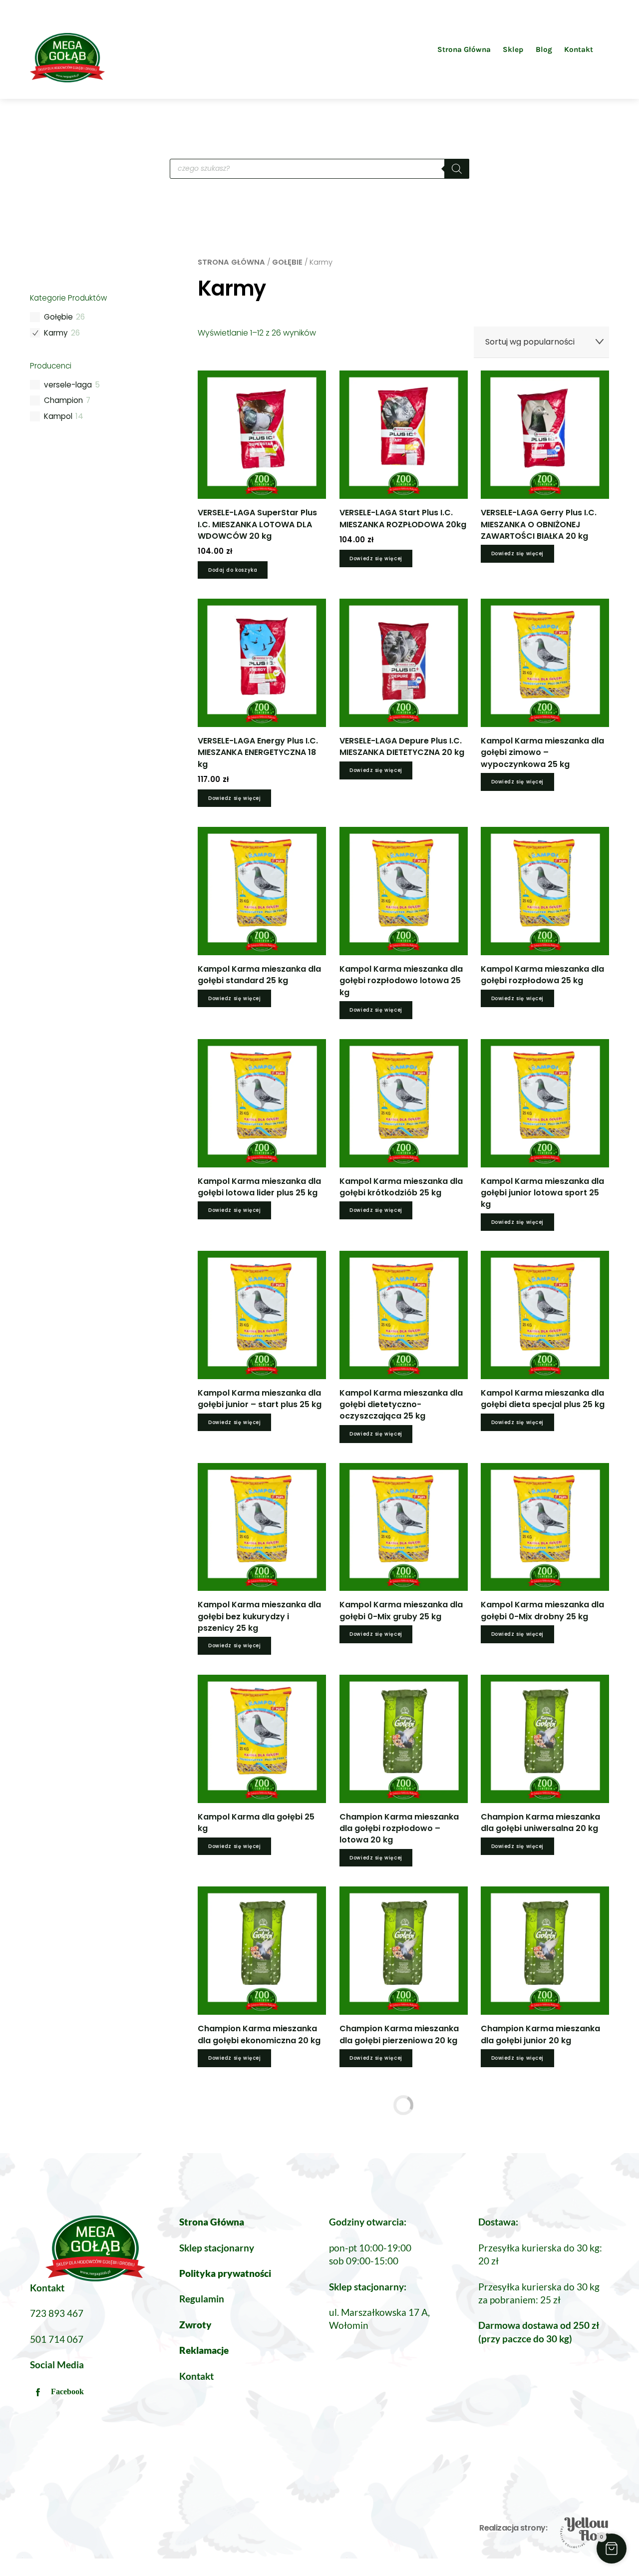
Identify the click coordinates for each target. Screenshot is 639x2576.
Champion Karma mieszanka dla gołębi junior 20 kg (540, 2034)
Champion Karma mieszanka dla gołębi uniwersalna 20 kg (540, 1823)
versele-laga (68, 385)
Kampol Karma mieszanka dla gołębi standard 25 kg (259, 975)
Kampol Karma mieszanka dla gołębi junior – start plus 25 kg (260, 1399)
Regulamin (202, 2299)
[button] (612, 2549)
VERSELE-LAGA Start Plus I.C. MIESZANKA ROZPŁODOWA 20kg (403, 518)
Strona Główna (464, 49)
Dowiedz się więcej (376, 558)
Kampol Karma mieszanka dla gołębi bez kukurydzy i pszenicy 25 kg (259, 1616)
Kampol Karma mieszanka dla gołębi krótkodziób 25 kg (401, 1187)
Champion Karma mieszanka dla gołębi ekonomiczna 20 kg (259, 2034)
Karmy (56, 333)
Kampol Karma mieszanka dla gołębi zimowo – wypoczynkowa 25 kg (542, 752)
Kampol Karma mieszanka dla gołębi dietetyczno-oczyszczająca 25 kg (401, 1404)
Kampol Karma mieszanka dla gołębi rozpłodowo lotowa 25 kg (401, 980)
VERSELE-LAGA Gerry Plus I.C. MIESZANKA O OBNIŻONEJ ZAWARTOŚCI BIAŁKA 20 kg (539, 524)
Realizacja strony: (513, 2528)
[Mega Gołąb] (67, 78)
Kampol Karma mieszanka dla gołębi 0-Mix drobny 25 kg (542, 1610)
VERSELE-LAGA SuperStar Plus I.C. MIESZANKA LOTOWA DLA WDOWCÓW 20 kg (257, 524)
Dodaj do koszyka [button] (233, 570)
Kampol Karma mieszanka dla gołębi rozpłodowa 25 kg (542, 975)
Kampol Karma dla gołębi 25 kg (256, 1823)
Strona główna (231, 262)
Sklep (513, 49)
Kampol (58, 416)
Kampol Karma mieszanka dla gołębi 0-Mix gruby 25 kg (401, 1610)
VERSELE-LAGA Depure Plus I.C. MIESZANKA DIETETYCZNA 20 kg (402, 746)
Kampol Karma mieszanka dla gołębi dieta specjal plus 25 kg (543, 1399)
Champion (63, 400)
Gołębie (287, 262)
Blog (544, 49)
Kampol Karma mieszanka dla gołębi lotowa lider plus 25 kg (259, 1187)
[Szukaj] (457, 169)
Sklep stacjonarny (217, 2248)
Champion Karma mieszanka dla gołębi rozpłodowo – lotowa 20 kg (399, 1828)
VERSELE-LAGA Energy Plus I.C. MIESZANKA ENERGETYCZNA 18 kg (258, 752)
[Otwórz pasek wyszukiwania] (605, 49)
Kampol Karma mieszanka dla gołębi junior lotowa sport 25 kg (542, 1193)
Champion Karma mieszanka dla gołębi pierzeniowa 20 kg (399, 2034)
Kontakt (579, 49)
